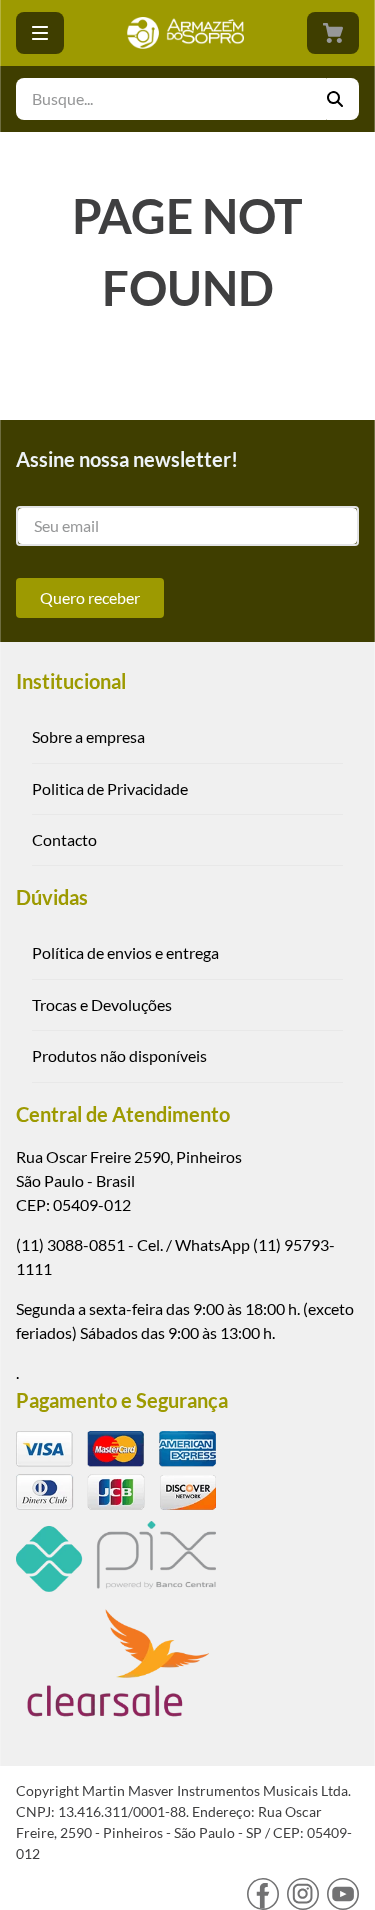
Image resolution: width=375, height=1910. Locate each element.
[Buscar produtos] (343, 99)
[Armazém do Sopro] (185, 33)
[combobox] (187, 99)
